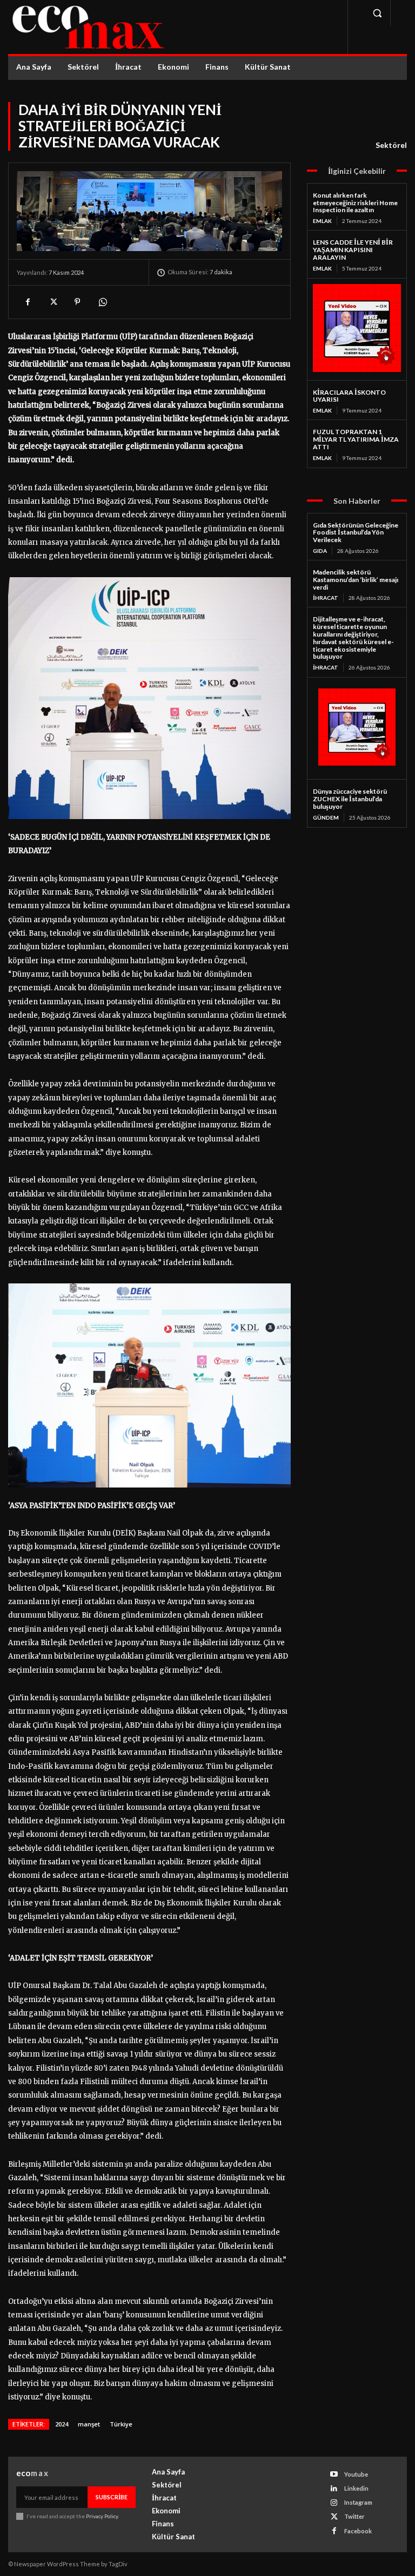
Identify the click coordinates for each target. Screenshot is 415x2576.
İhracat (326, 598)
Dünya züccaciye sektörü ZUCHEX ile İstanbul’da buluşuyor (350, 799)
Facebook (358, 2531)
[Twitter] (52, 302)
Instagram (358, 2502)
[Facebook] (28, 302)
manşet (89, 2424)
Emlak (322, 221)
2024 (62, 2424)
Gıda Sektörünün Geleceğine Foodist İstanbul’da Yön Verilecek (356, 533)
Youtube (356, 2474)
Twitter (354, 2516)
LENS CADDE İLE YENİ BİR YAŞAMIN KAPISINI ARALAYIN (353, 250)
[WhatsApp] (102, 302)
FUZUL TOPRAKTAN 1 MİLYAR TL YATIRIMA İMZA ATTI (356, 439)
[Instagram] (334, 2503)
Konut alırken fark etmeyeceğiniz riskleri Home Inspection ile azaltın (355, 203)
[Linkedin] (334, 2489)
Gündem (326, 817)
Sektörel (391, 145)
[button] (377, 13)
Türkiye (121, 2424)
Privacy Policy (102, 2516)
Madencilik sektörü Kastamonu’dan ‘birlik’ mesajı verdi (356, 580)
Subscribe (112, 2497)
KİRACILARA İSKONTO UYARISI (349, 396)
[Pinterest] (77, 302)
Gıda (320, 551)
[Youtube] (334, 2474)
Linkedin (356, 2488)
